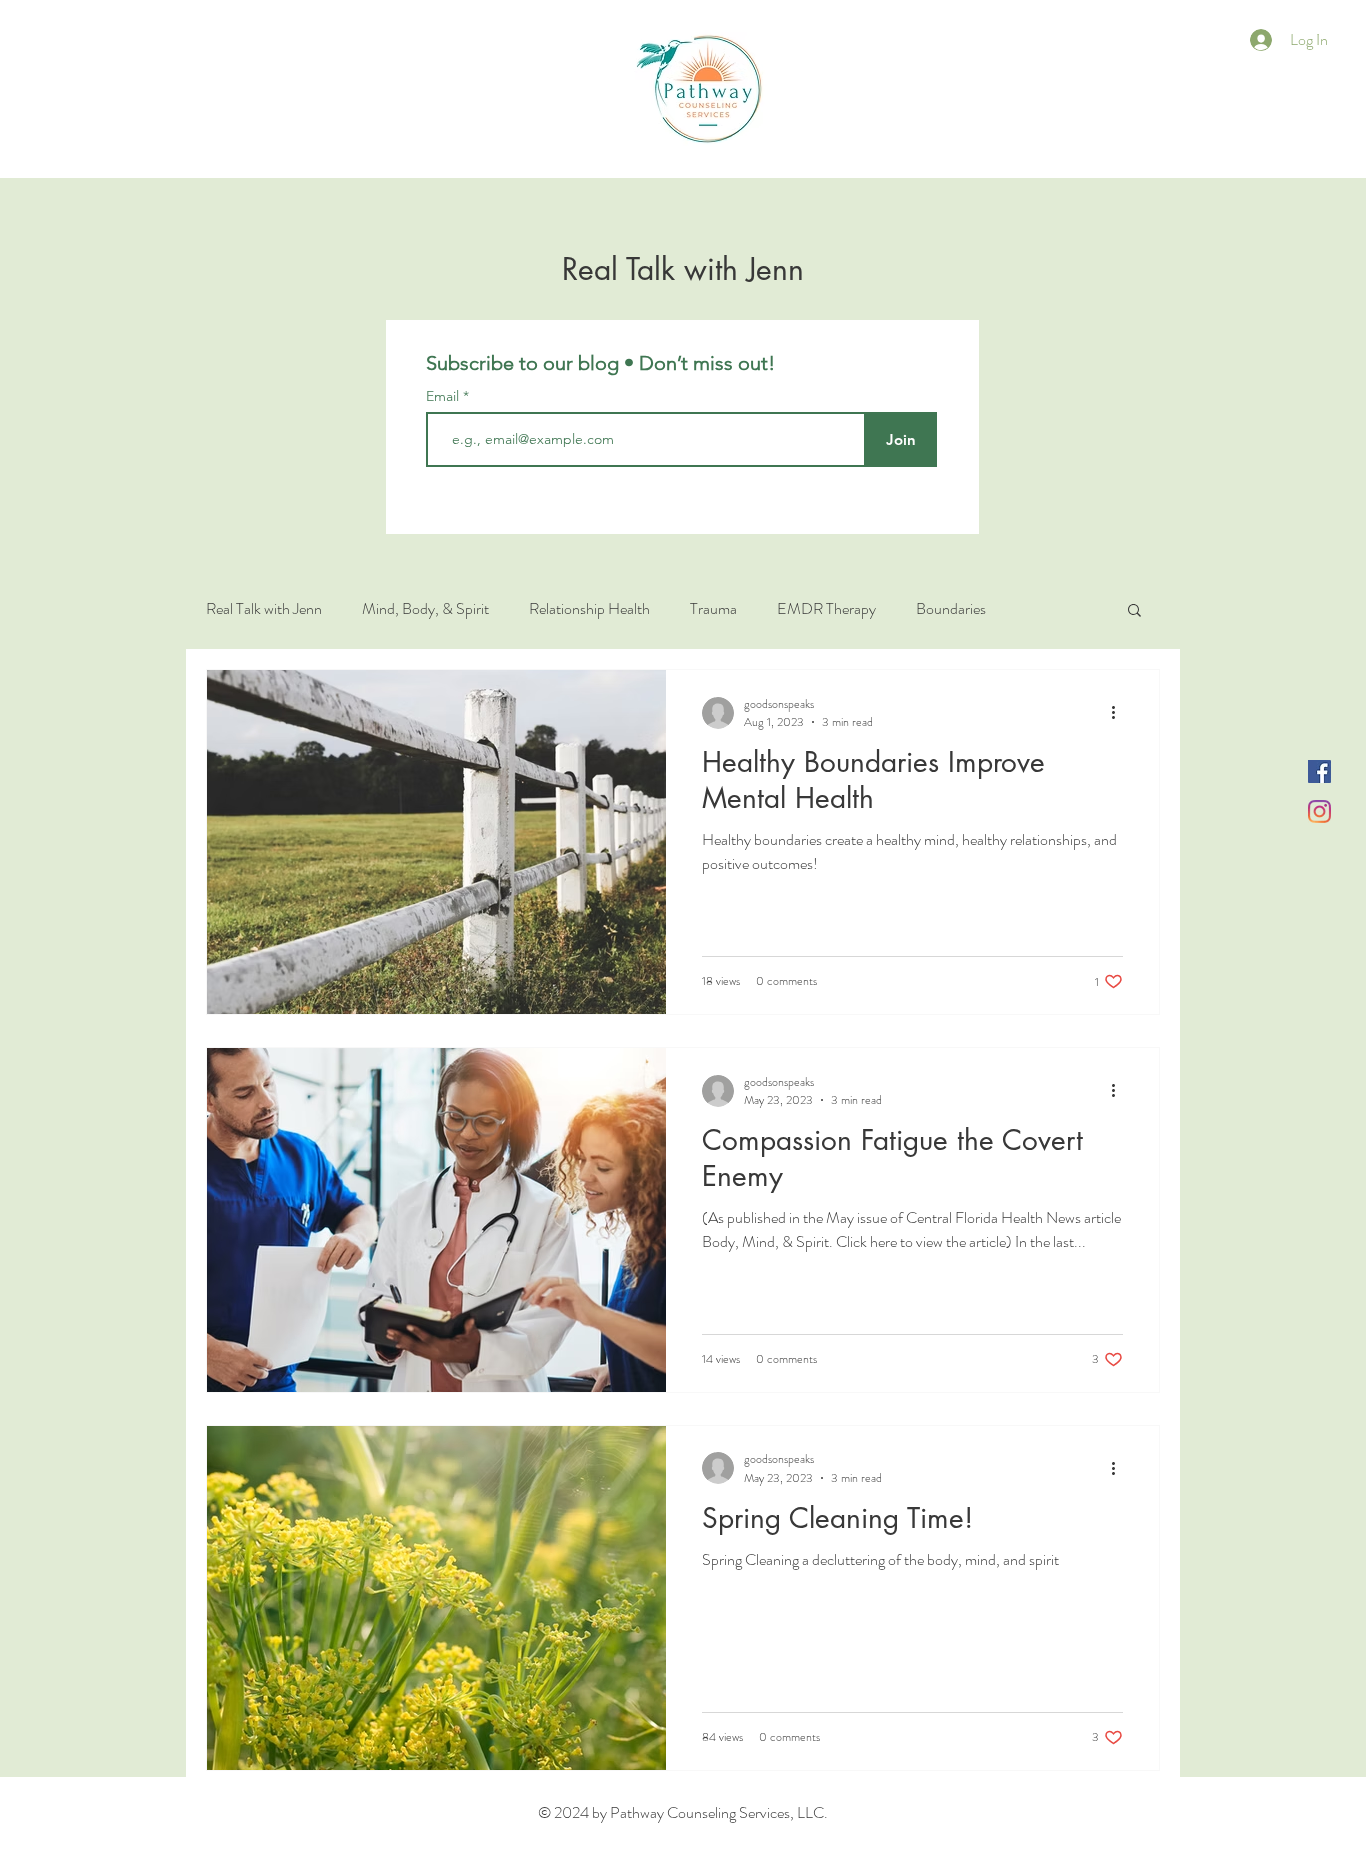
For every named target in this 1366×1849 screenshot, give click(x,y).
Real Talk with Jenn (264, 609)
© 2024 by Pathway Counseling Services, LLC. (683, 1812)
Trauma (713, 609)
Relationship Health (589, 609)
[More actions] (1120, 713)
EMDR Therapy (826, 609)
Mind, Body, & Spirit (425, 609)
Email (444, 396)
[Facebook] (1319, 771)
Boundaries (951, 609)
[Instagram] (1319, 811)
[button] (1134, 611)
